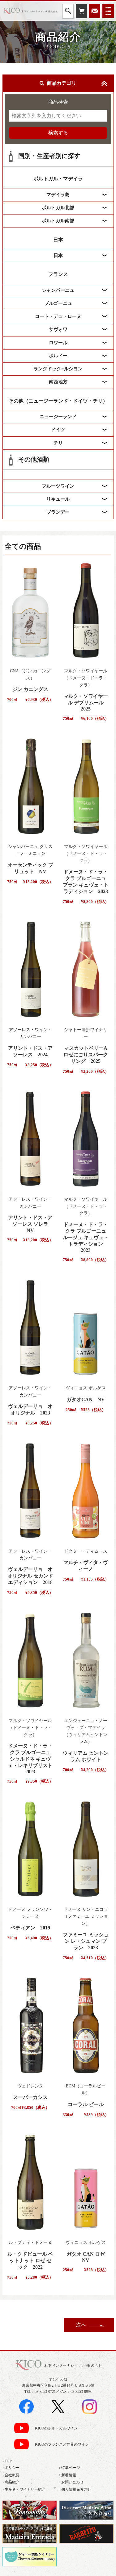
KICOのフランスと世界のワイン (62, 2445)
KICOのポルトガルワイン (56, 2428)
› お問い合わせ (71, 2482)
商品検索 (58, 102)
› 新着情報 (68, 2475)
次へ (81, 2325)
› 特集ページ (69, 2468)
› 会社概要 (11, 2475)
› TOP (7, 2461)
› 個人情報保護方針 (75, 2489)
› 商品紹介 (11, 2482)
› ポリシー (11, 2468)
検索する (58, 133)
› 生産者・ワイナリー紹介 (24, 2489)
